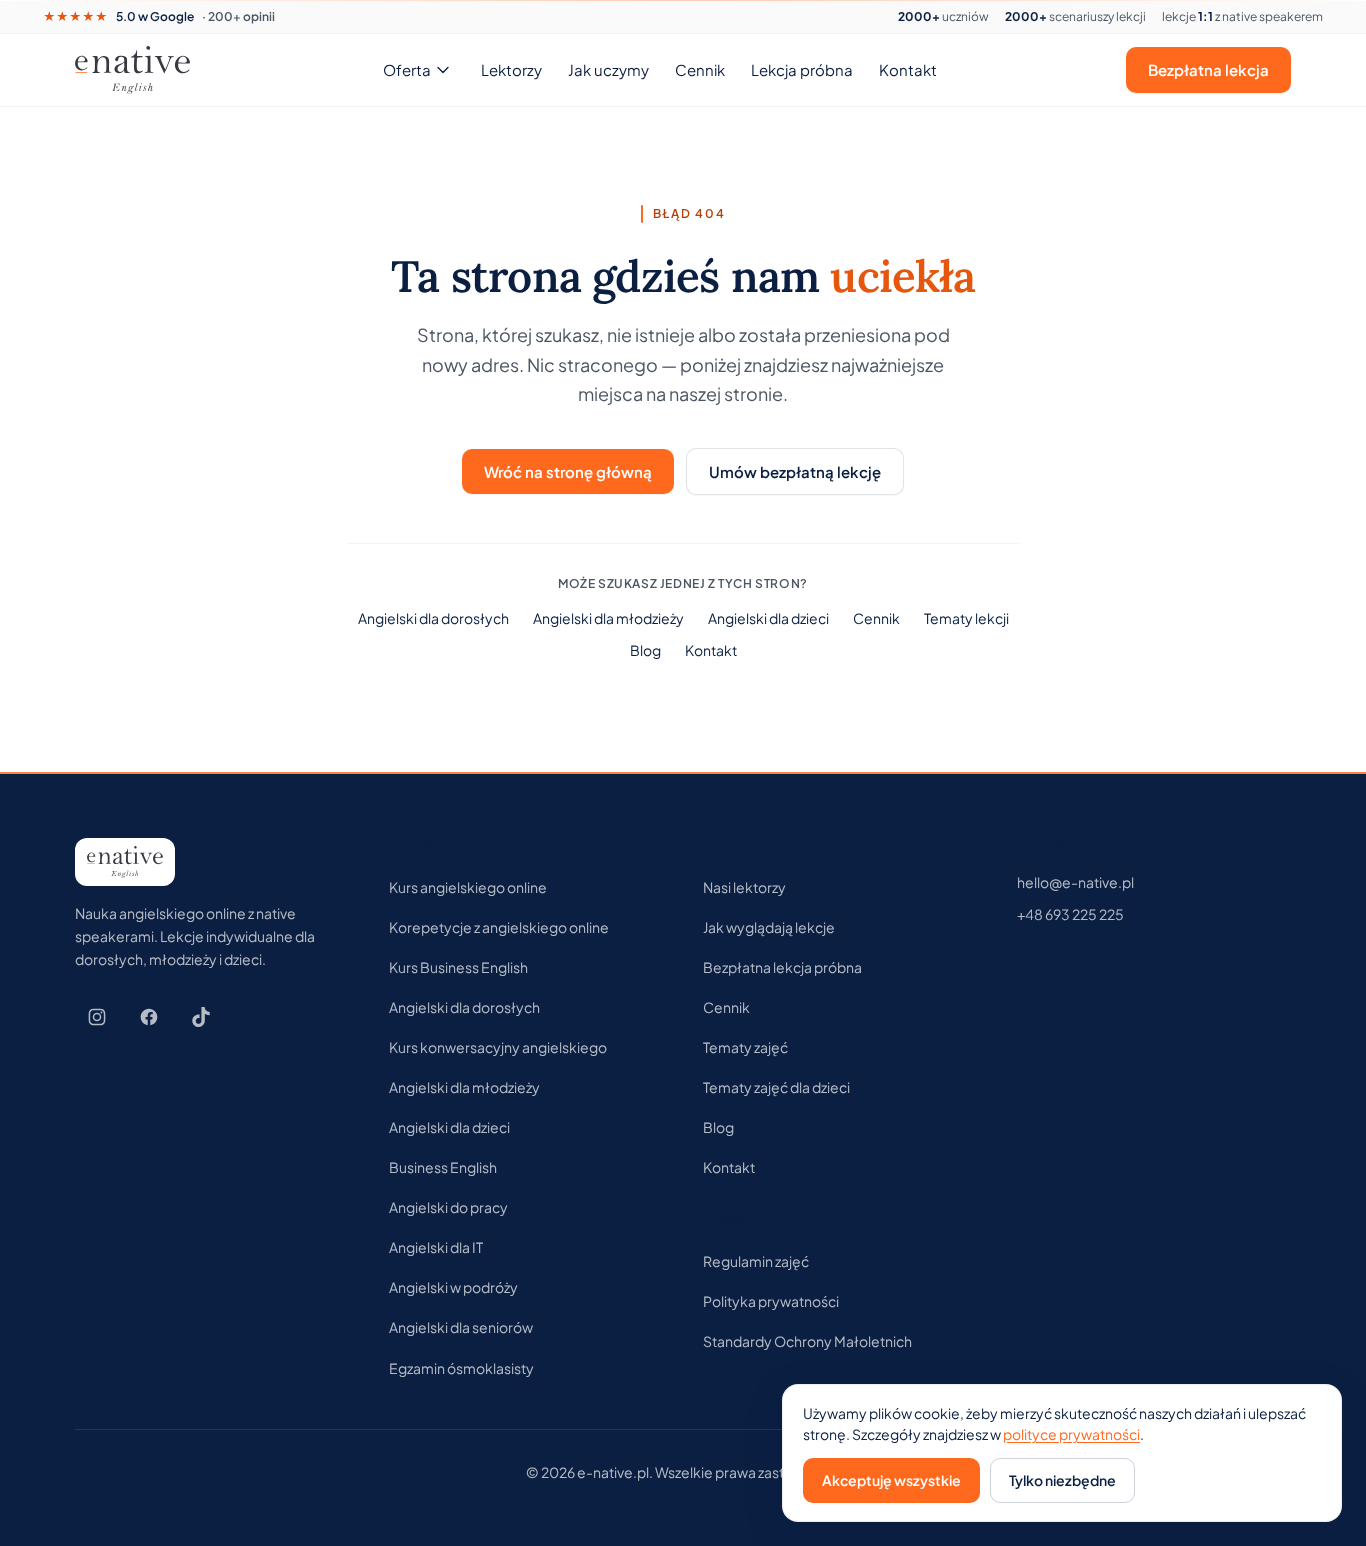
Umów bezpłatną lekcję (795, 471)
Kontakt (908, 69)
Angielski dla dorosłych (433, 618)
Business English (443, 1167)
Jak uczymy (608, 69)
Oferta (407, 69)
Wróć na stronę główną (568, 471)
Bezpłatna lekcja (1208, 69)
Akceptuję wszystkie (891, 1480)
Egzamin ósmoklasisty (461, 1368)
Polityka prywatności (771, 1301)
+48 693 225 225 (1070, 914)
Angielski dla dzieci (768, 618)
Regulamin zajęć (756, 1261)
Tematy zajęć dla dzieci (776, 1087)
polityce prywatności (1071, 1434)
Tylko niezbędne (1062, 1480)
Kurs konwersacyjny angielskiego (498, 1047)
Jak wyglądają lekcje (769, 927)
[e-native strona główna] (132, 70)
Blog (645, 650)
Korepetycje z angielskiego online (499, 927)
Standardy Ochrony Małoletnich (807, 1341)
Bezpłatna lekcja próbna (782, 967)
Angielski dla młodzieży (608, 618)
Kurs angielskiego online (468, 887)
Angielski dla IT (436, 1247)
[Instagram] (97, 1017)
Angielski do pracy (448, 1207)
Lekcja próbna (802, 69)
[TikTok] (201, 1017)
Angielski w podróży (453, 1287)
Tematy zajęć (745, 1047)
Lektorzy (511, 69)
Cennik (700, 69)
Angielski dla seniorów (461, 1327)
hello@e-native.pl (1075, 882)
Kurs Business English (458, 967)
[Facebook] (149, 1017)
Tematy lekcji (966, 618)
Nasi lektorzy (744, 887)
